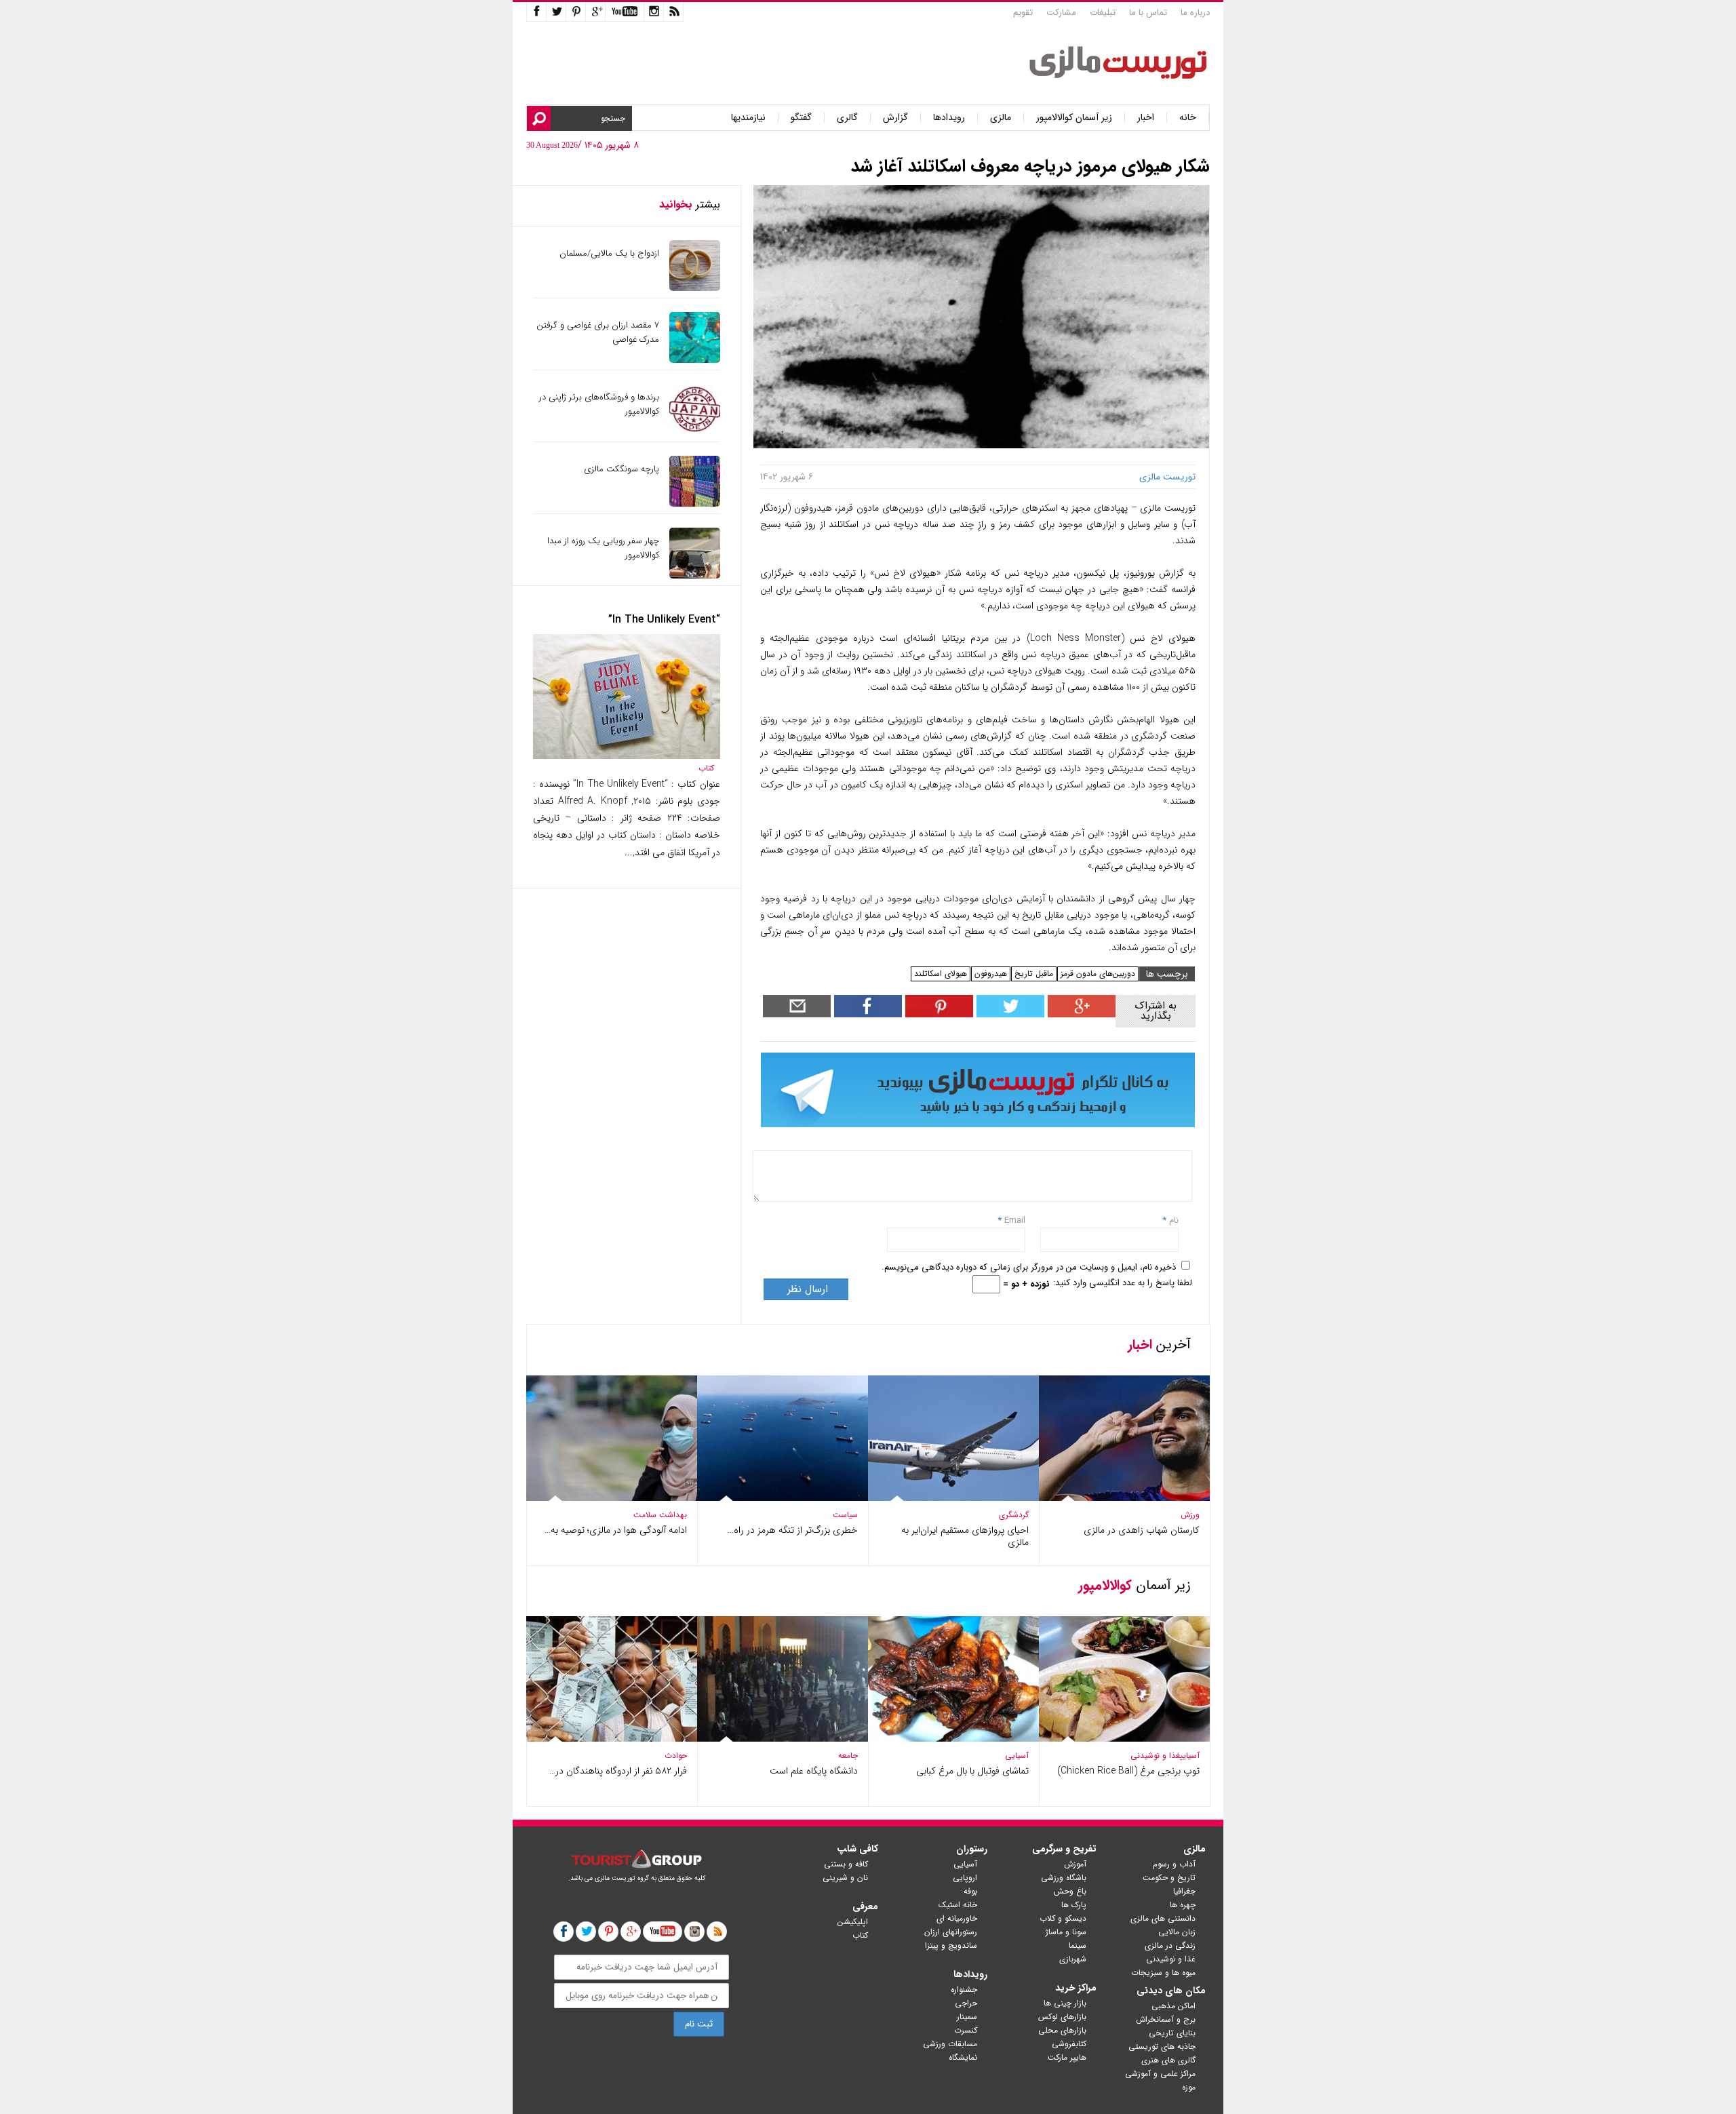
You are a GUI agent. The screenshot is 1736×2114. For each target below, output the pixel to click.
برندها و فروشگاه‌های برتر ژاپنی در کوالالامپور (599, 404)
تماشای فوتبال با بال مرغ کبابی (972, 1771)
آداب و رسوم (1174, 1864)
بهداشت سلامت (660, 1515)
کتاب (706, 768)
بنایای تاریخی (1172, 2033)
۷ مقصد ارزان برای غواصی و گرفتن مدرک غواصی (598, 332)
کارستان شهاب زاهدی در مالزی (1142, 1530)
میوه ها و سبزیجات (1163, 1973)
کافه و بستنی (846, 1864)
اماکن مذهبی (1173, 2006)
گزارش (895, 118)
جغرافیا (1184, 1891)
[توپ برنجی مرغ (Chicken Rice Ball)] (1124, 1739)
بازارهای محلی (1062, 2030)
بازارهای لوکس (1062, 2017)
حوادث (676, 1756)
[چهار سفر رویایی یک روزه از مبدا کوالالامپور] (695, 575)
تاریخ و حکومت (1169, 1878)
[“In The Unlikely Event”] (627, 756)
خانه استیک (958, 1905)
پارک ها (1074, 1905)
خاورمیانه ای (957, 1918)
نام (1172, 1220)
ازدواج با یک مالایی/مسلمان (609, 253)
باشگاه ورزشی (1064, 1878)
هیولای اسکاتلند (941, 974)
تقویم (1023, 13)
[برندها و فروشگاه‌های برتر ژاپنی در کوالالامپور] (695, 432)
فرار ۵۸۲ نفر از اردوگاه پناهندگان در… (618, 1771)
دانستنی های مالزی (1163, 1918)
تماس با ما (1148, 13)
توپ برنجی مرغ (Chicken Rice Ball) (1128, 1771)
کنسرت (966, 2030)
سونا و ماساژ (1066, 1932)
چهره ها (1183, 1905)
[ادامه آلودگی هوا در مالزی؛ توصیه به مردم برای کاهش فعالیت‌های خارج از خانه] (612, 1498)
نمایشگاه (963, 2057)
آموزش (1075, 1864)
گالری (847, 118)
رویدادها (949, 118)
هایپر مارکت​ (1067, 2057)
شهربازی (1073, 1959)
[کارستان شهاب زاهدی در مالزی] (1124, 1498)
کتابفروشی (1069, 2044)
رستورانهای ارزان (951, 1932)
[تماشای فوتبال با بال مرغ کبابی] (953, 1739)
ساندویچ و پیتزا (951, 1945)
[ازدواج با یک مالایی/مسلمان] (695, 288)
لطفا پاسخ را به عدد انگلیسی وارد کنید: (1123, 1283)
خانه (1188, 118)
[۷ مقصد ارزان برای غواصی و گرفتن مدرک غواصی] (695, 360)
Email (1015, 1220)
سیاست (845, 1515)
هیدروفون (991, 974)
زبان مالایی (1177, 1932)
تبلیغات (1103, 13)
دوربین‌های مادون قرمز (1098, 974)
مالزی (1001, 118)
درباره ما (1195, 13)
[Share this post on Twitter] (1009, 1014)
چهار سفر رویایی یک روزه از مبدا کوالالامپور (603, 548)
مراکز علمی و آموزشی (1160, 2074)
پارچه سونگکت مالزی (622, 469)
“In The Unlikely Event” (664, 620)
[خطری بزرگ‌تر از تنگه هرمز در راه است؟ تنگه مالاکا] (783, 1498)
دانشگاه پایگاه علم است (814, 1771)
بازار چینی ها (1065, 2003)
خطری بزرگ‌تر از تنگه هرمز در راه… (793, 1530)
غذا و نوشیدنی (1155, 1756)
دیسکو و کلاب (1063, 1918)
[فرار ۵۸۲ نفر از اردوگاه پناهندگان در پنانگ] (612, 1739)
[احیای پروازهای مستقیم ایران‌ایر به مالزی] (953, 1498)
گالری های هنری (1168, 2060)
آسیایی (1190, 1756)
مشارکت (1061, 13)
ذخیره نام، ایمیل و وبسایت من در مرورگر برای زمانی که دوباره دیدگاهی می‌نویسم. (1029, 1267)
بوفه (970, 1891)
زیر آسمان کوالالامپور (1074, 118)
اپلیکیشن (853, 1922)
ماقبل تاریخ (1034, 974)
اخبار (1146, 118)
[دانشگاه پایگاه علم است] (783, 1739)
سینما (1078, 1945)
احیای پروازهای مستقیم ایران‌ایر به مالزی (965, 1536)
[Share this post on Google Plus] (1080, 1014)
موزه (1189, 2087)
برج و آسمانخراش (1166, 2019)
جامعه (848, 1756)
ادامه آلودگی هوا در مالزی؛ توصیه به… (616, 1530)
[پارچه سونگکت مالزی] (695, 504)
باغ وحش (1070, 1891)
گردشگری (1014, 1515)
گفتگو (801, 118)
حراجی (966, 2003)
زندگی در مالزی (1170, 1945)
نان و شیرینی (845, 1878)
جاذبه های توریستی (1162, 2047)
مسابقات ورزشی (950, 2044)
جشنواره (964, 1990)
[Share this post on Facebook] (938, 1014)
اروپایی (965, 1878)
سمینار (967, 2017)
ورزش (1190, 1515)
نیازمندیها (748, 118)
